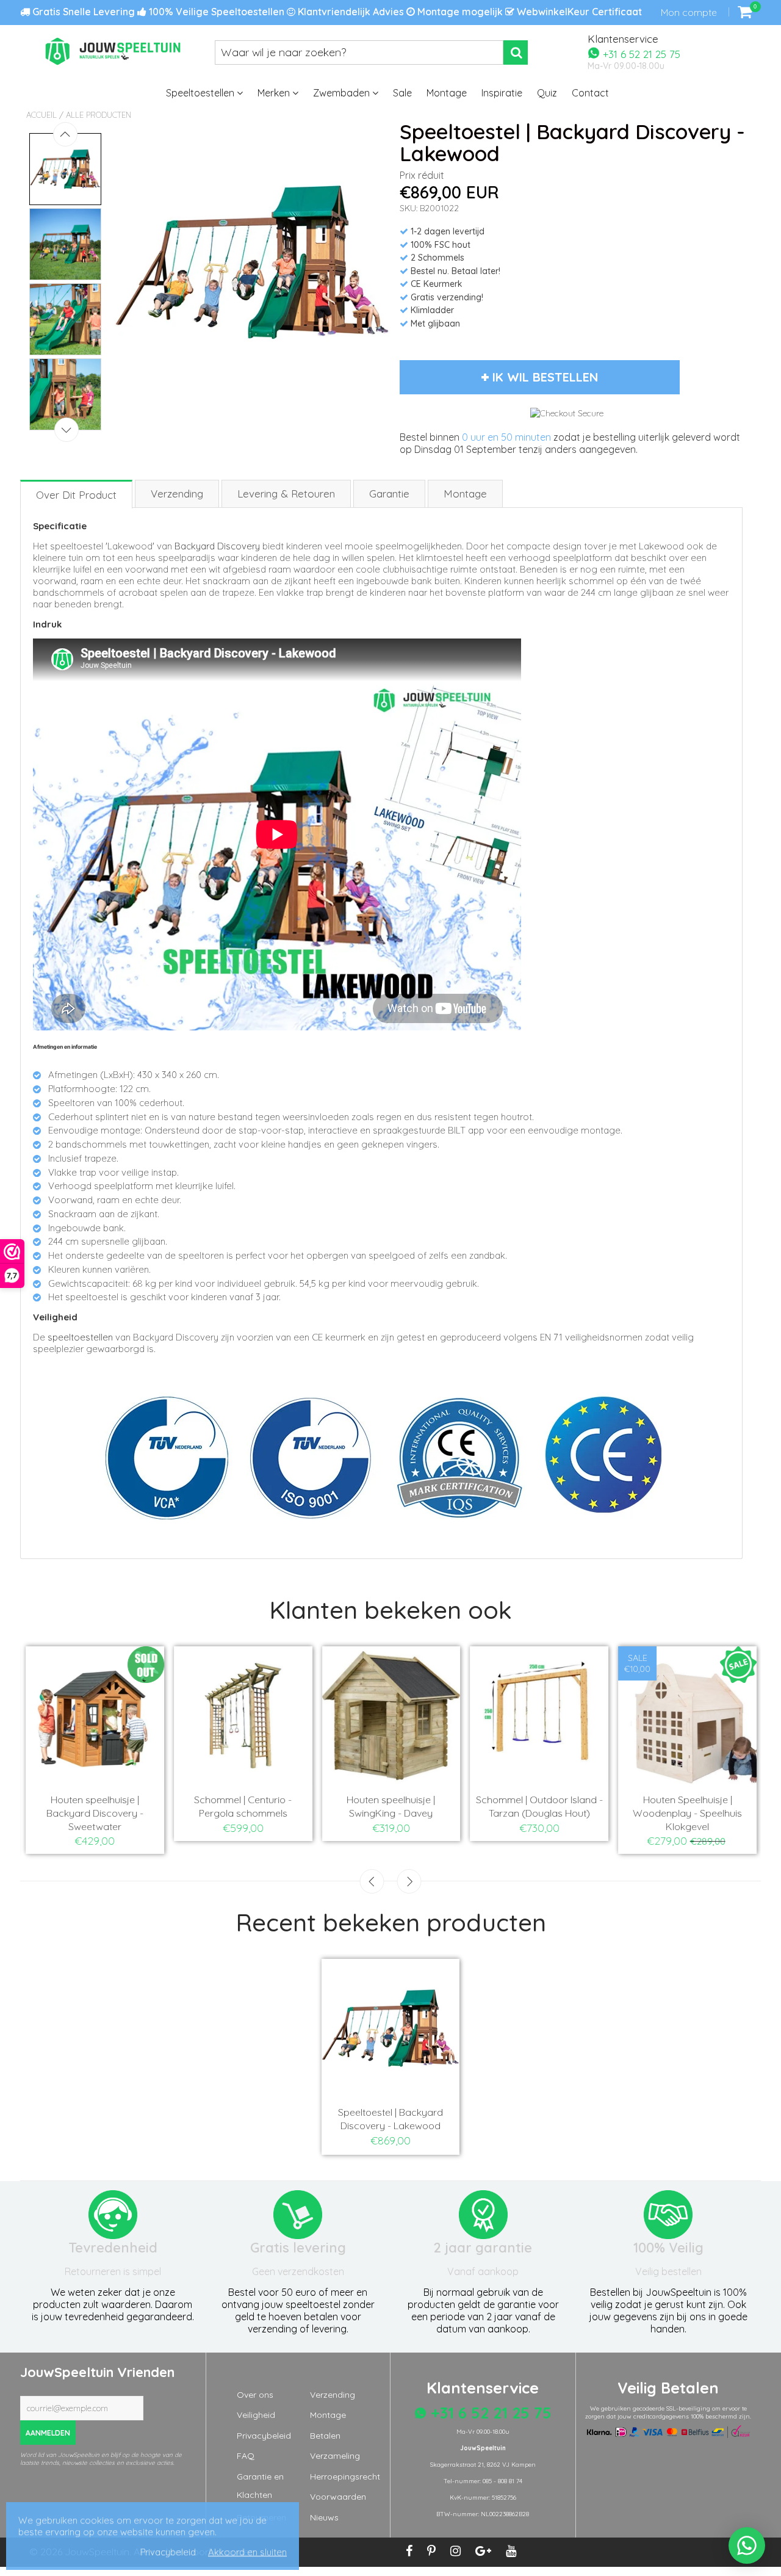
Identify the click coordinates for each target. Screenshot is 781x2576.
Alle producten (99, 115)
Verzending (333, 2395)
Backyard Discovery (217, 546)
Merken (275, 93)
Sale (402, 93)
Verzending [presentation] (177, 494)
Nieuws (324, 2517)
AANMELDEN (48, 2433)
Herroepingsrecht (345, 2477)
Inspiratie (502, 93)
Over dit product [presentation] (76, 495)
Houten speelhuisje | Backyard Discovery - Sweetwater (94, 1813)
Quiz (547, 93)
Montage (447, 93)
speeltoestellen (80, 1337)
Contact (590, 93)
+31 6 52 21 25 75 (640, 53)
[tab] (77, 494)
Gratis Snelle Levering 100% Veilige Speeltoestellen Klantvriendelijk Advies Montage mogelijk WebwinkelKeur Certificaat (336, 12)
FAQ (246, 2456)
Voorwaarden (338, 2497)
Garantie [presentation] (389, 494)
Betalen (325, 2436)
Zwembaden (343, 93)
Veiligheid (256, 2415)
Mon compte (689, 12)
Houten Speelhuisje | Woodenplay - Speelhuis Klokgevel (687, 1813)
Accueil (41, 115)
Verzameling (335, 2456)
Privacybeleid (264, 2436)
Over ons (255, 2395)
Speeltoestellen (201, 93)
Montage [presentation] (465, 494)
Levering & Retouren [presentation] (286, 494)
